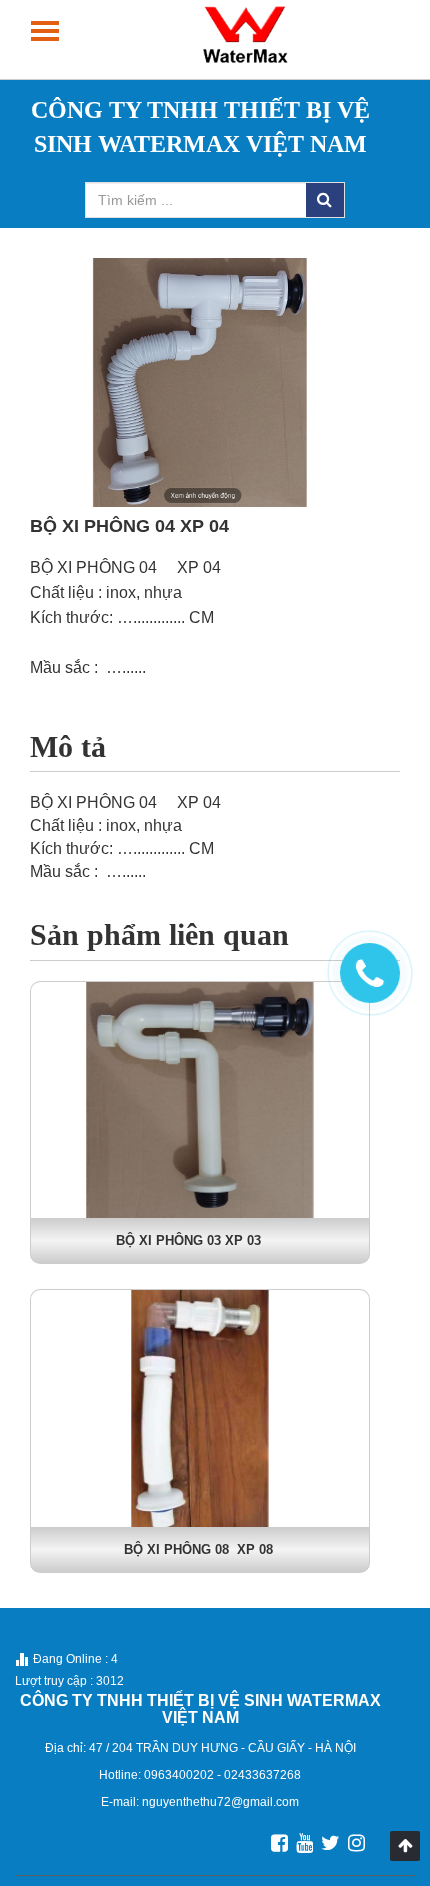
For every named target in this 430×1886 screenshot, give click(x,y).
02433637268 (262, 1775)
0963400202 (180, 1775)
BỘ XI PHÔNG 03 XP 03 (200, 1240)
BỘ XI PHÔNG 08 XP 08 (200, 1549)
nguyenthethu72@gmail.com (220, 1802)
